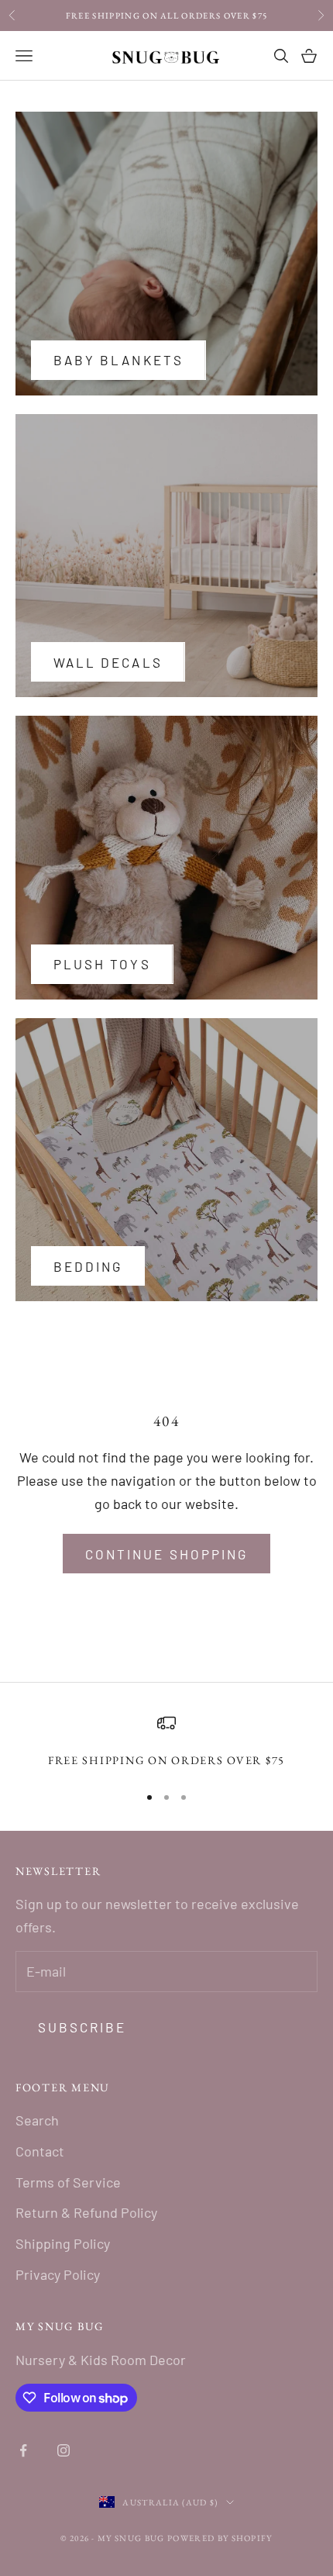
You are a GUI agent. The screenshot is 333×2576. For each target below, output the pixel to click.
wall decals (108, 662)
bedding (88, 1266)
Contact (40, 2151)
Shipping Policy (63, 2243)
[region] (166, 1742)
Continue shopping (166, 1554)
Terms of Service (68, 2182)
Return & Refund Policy (86, 2212)
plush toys (102, 964)
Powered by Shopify (220, 2538)
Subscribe (82, 2027)
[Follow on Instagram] (64, 2450)
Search (37, 2120)
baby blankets (118, 360)
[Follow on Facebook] (23, 2450)
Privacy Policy (58, 2274)
